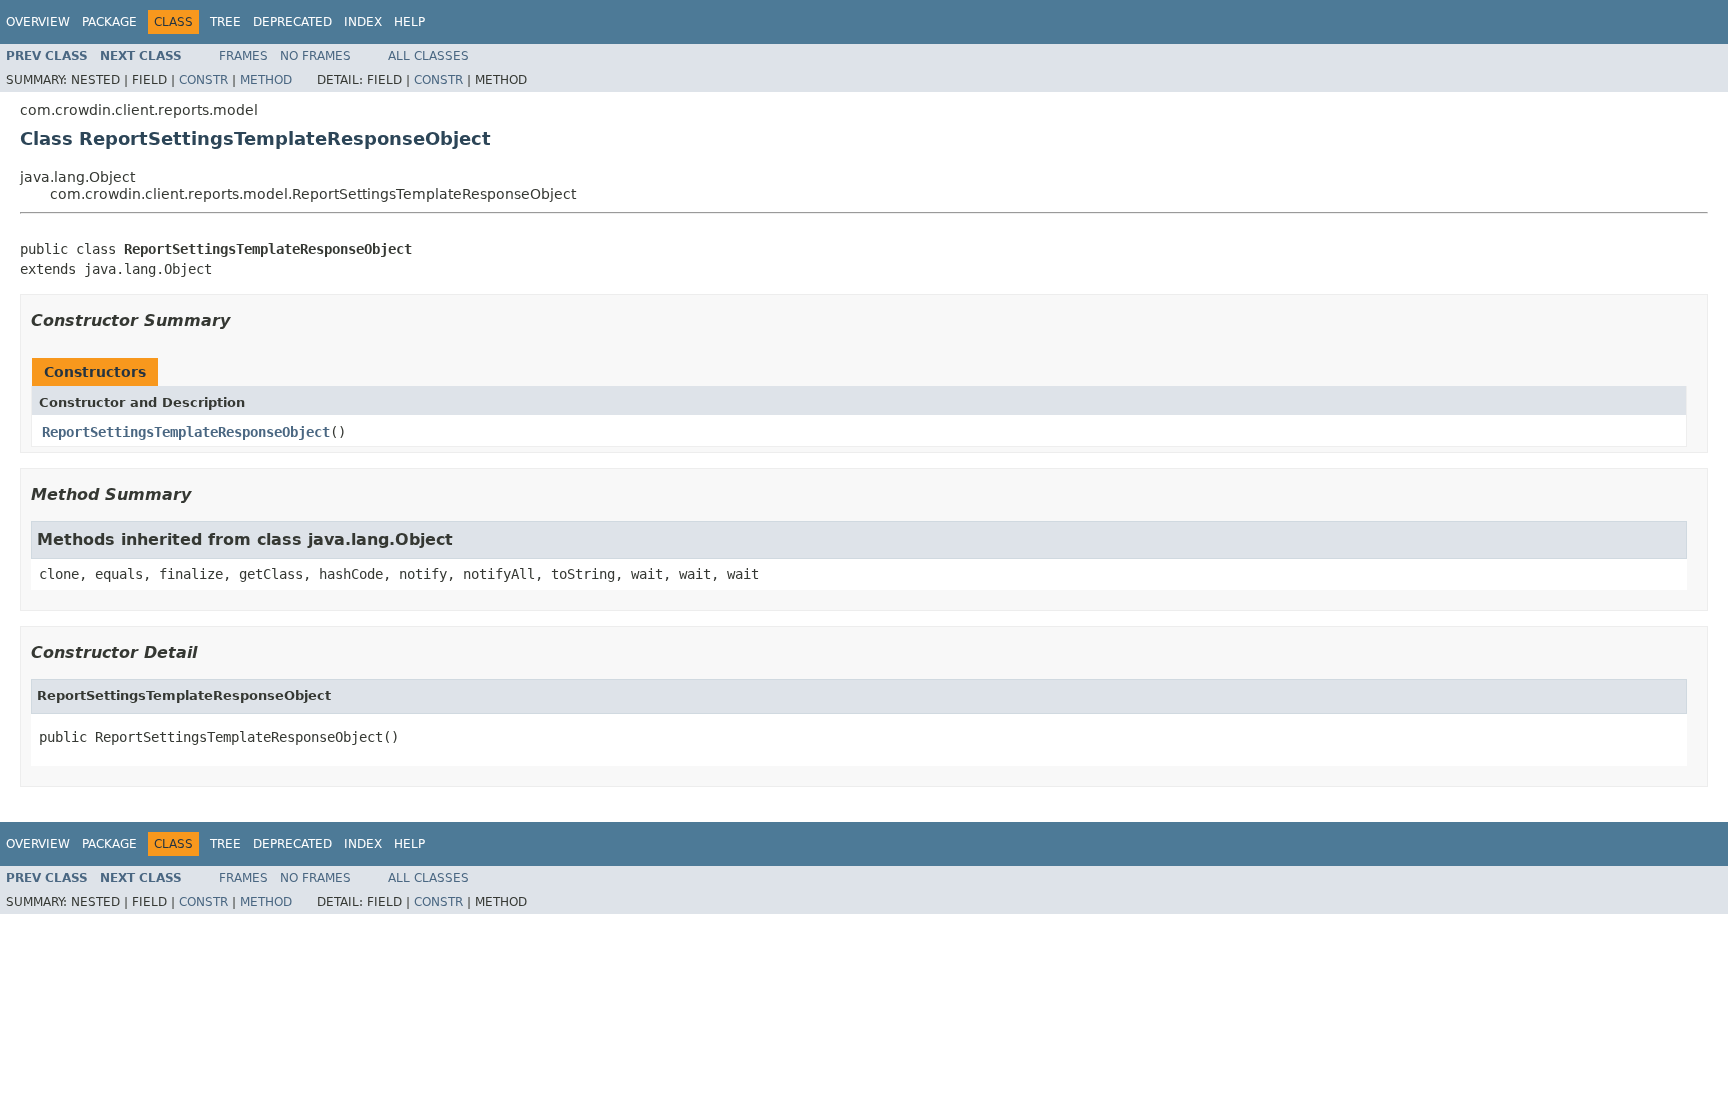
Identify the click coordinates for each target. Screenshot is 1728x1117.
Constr (203, 80)
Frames (243, 56)
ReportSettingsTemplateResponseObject (186, 432)
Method (266, 80)
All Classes (428, 56)
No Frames (315, 56)
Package (109, 22)
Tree (225, 22)
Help (409, 22)
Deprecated (292, 22)
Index (363, 22)
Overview (38, 22)
